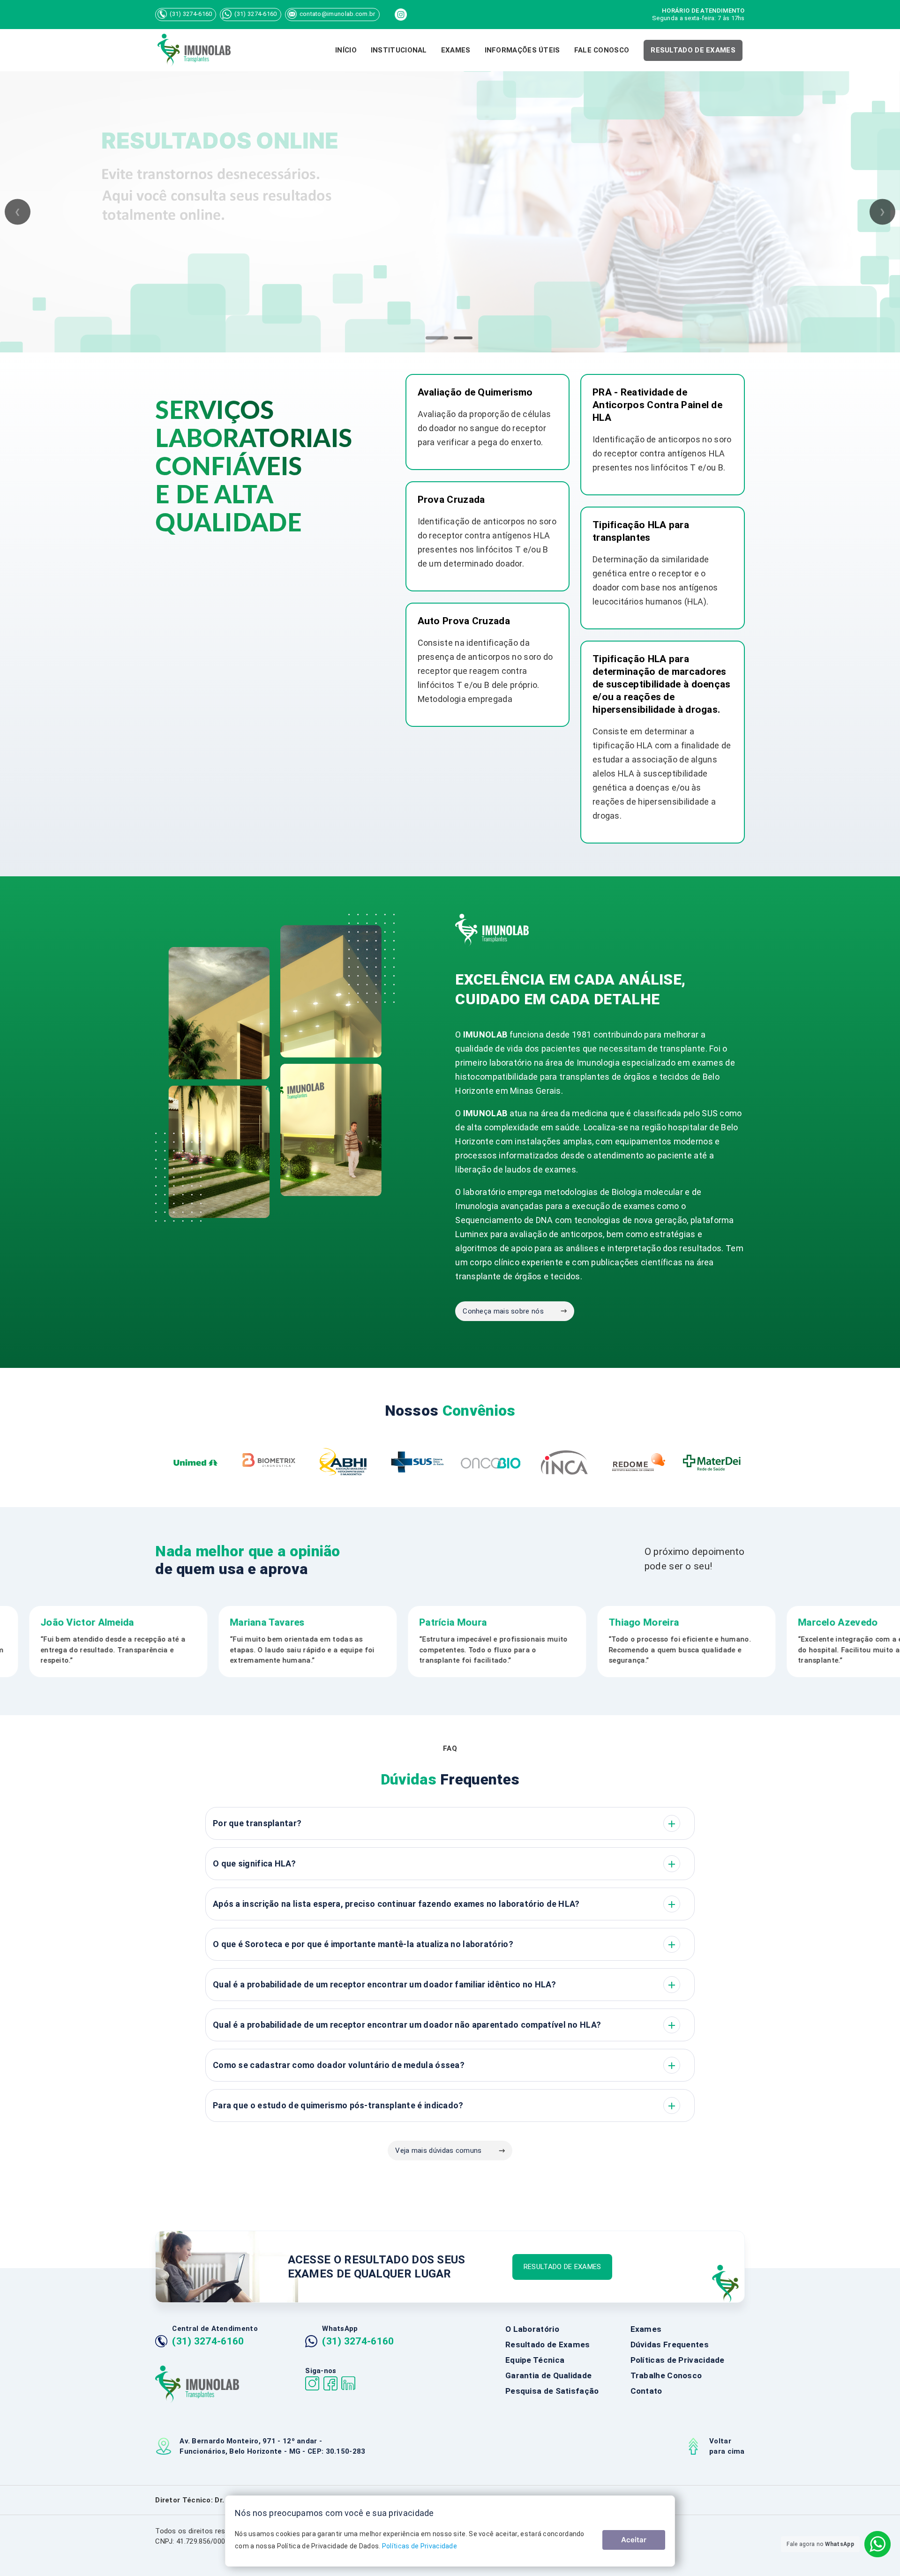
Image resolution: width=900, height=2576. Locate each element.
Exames (646, 2329)
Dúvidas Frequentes (670, 2345)
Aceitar (634, 2540)
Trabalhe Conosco (666, 2375)
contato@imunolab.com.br (337, 14)
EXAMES (456, 50)
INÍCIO (346, 50)
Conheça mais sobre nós (503, 1311)
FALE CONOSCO (602, 50)
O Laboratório (532, 2329)
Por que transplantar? (445, 1824)
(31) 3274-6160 (191, 14)
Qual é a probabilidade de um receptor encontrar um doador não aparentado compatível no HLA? (445, 2025)
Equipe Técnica (535, 2360)
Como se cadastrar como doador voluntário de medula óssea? (445, 2066)
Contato (646, 2391)
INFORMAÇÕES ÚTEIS (522, 50)
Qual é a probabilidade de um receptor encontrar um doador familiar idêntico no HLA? (445, 1985)
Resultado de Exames (548, 2345)
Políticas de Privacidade (678, 2360)
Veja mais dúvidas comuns (438, 2150)
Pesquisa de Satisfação (552, 2391)
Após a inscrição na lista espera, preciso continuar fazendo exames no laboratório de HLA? (445, 1904)
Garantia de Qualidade (548, 2375)
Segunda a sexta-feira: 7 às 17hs (698, 14)
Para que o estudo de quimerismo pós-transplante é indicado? (445, 2106)
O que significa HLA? (445, 1864)
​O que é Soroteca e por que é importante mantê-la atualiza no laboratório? (445, 1945)
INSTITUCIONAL (399, 50)
